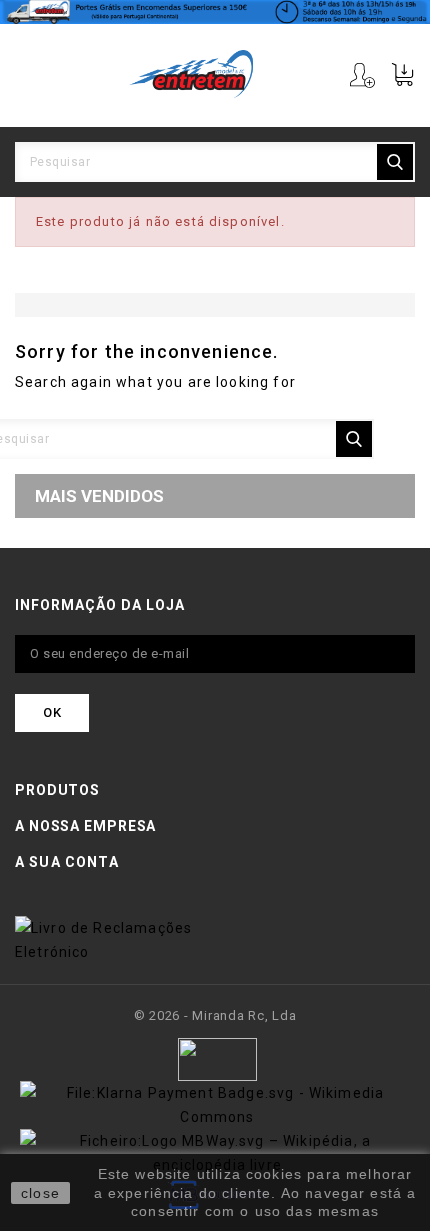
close (40, 1193)
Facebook (181, 903)
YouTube (213, 903)
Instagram (245, 903)
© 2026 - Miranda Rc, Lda (215, 1015)
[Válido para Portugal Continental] (215, 12)
